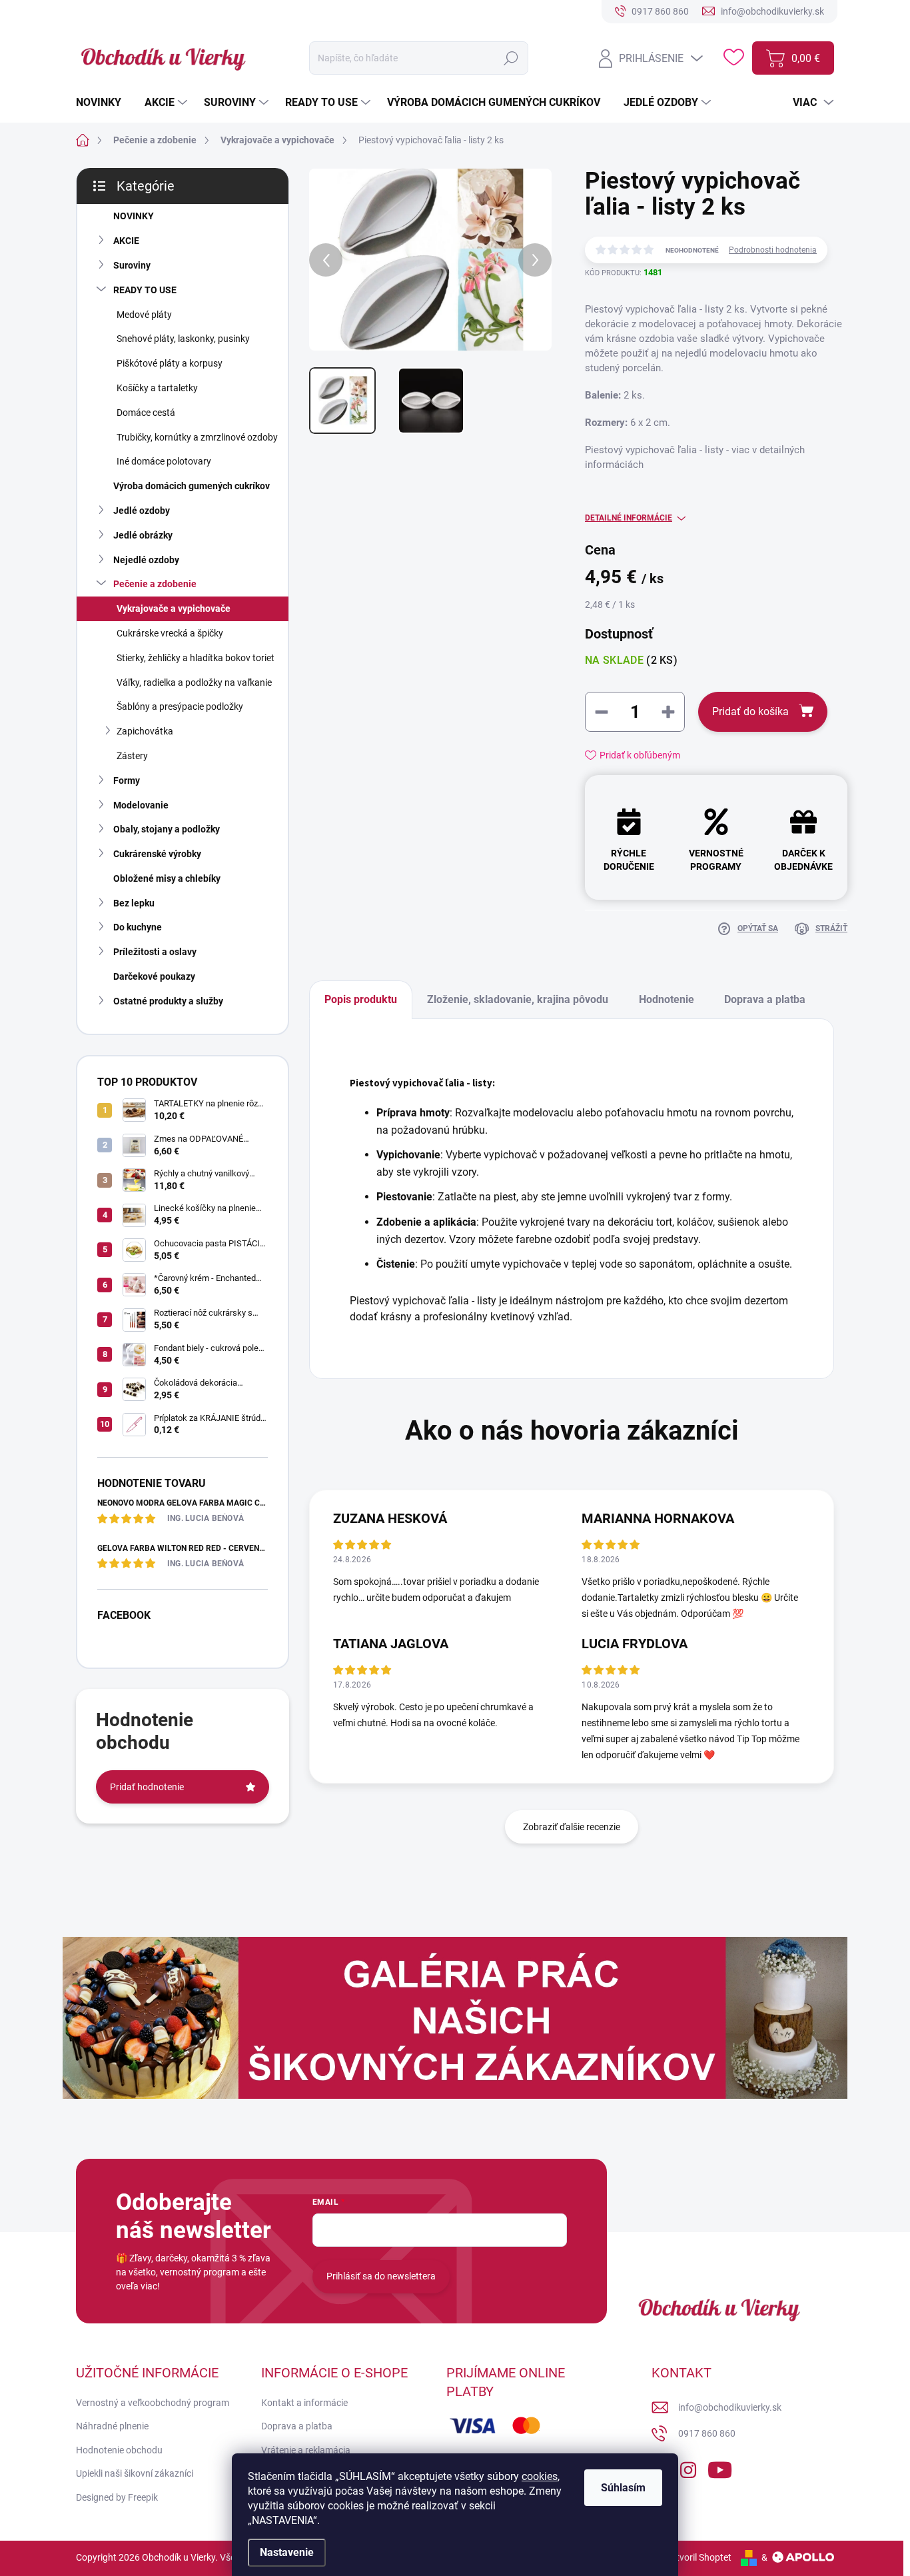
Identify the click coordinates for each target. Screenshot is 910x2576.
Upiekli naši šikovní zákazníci (135, 2473)
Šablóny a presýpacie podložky (180, 706)
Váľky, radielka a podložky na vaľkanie (194, 682)
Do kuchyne (138, 927)
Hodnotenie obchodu (119, 2450)
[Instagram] (688, 2467)
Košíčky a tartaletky (157, 388)
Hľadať (511, 58)
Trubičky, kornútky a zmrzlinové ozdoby (197, 437)
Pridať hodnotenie (147, 1787)
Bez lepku (134, 903)
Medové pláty (144, 315)
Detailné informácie (629, 518)
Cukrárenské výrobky (157, 854)
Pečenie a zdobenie (155, 584)
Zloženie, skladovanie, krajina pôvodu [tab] (518, 999)
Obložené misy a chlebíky (167, 878)
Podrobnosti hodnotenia (773, 250)
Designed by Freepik (117, 2497)
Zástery (132, 756)
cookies (540, 2476)
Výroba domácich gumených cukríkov (192, 486)
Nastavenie (287, 2552)
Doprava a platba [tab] (765, 999)
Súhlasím (623, 2488)
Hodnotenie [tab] (667, 999)
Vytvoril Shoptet (698, 2557)
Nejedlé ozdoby (146, 560)
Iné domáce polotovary (164, 461)
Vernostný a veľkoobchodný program (153, 2403)
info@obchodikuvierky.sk (730, 2407)
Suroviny (132, 265)
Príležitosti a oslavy (155, 952)
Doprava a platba (297, 2426)
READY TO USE (145, 290)
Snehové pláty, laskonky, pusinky (183, 339)
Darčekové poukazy (154, 976)
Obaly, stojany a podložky (167, 829)
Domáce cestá (146, 413)
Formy (127, 780)
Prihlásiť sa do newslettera (381, 2276)
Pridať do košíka (750, 711)
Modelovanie (141, 805)
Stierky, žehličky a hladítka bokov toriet (196, 658)
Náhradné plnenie (112, 2426)
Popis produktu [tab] (361, 999)
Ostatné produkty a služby (168, 1001)
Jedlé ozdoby (142, 511)
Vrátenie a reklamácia (306, 2450)
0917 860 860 (707, 2433)
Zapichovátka (145, 731)
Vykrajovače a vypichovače (174, 609)
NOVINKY (134, 216)
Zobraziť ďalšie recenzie (572, 1827)
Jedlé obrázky (143, 535)
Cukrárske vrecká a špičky (170, 633)
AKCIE (126, 241)
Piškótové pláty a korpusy (170, 363)
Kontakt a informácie (304, 2403)
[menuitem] (104, 103)
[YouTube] (720, 2467)
